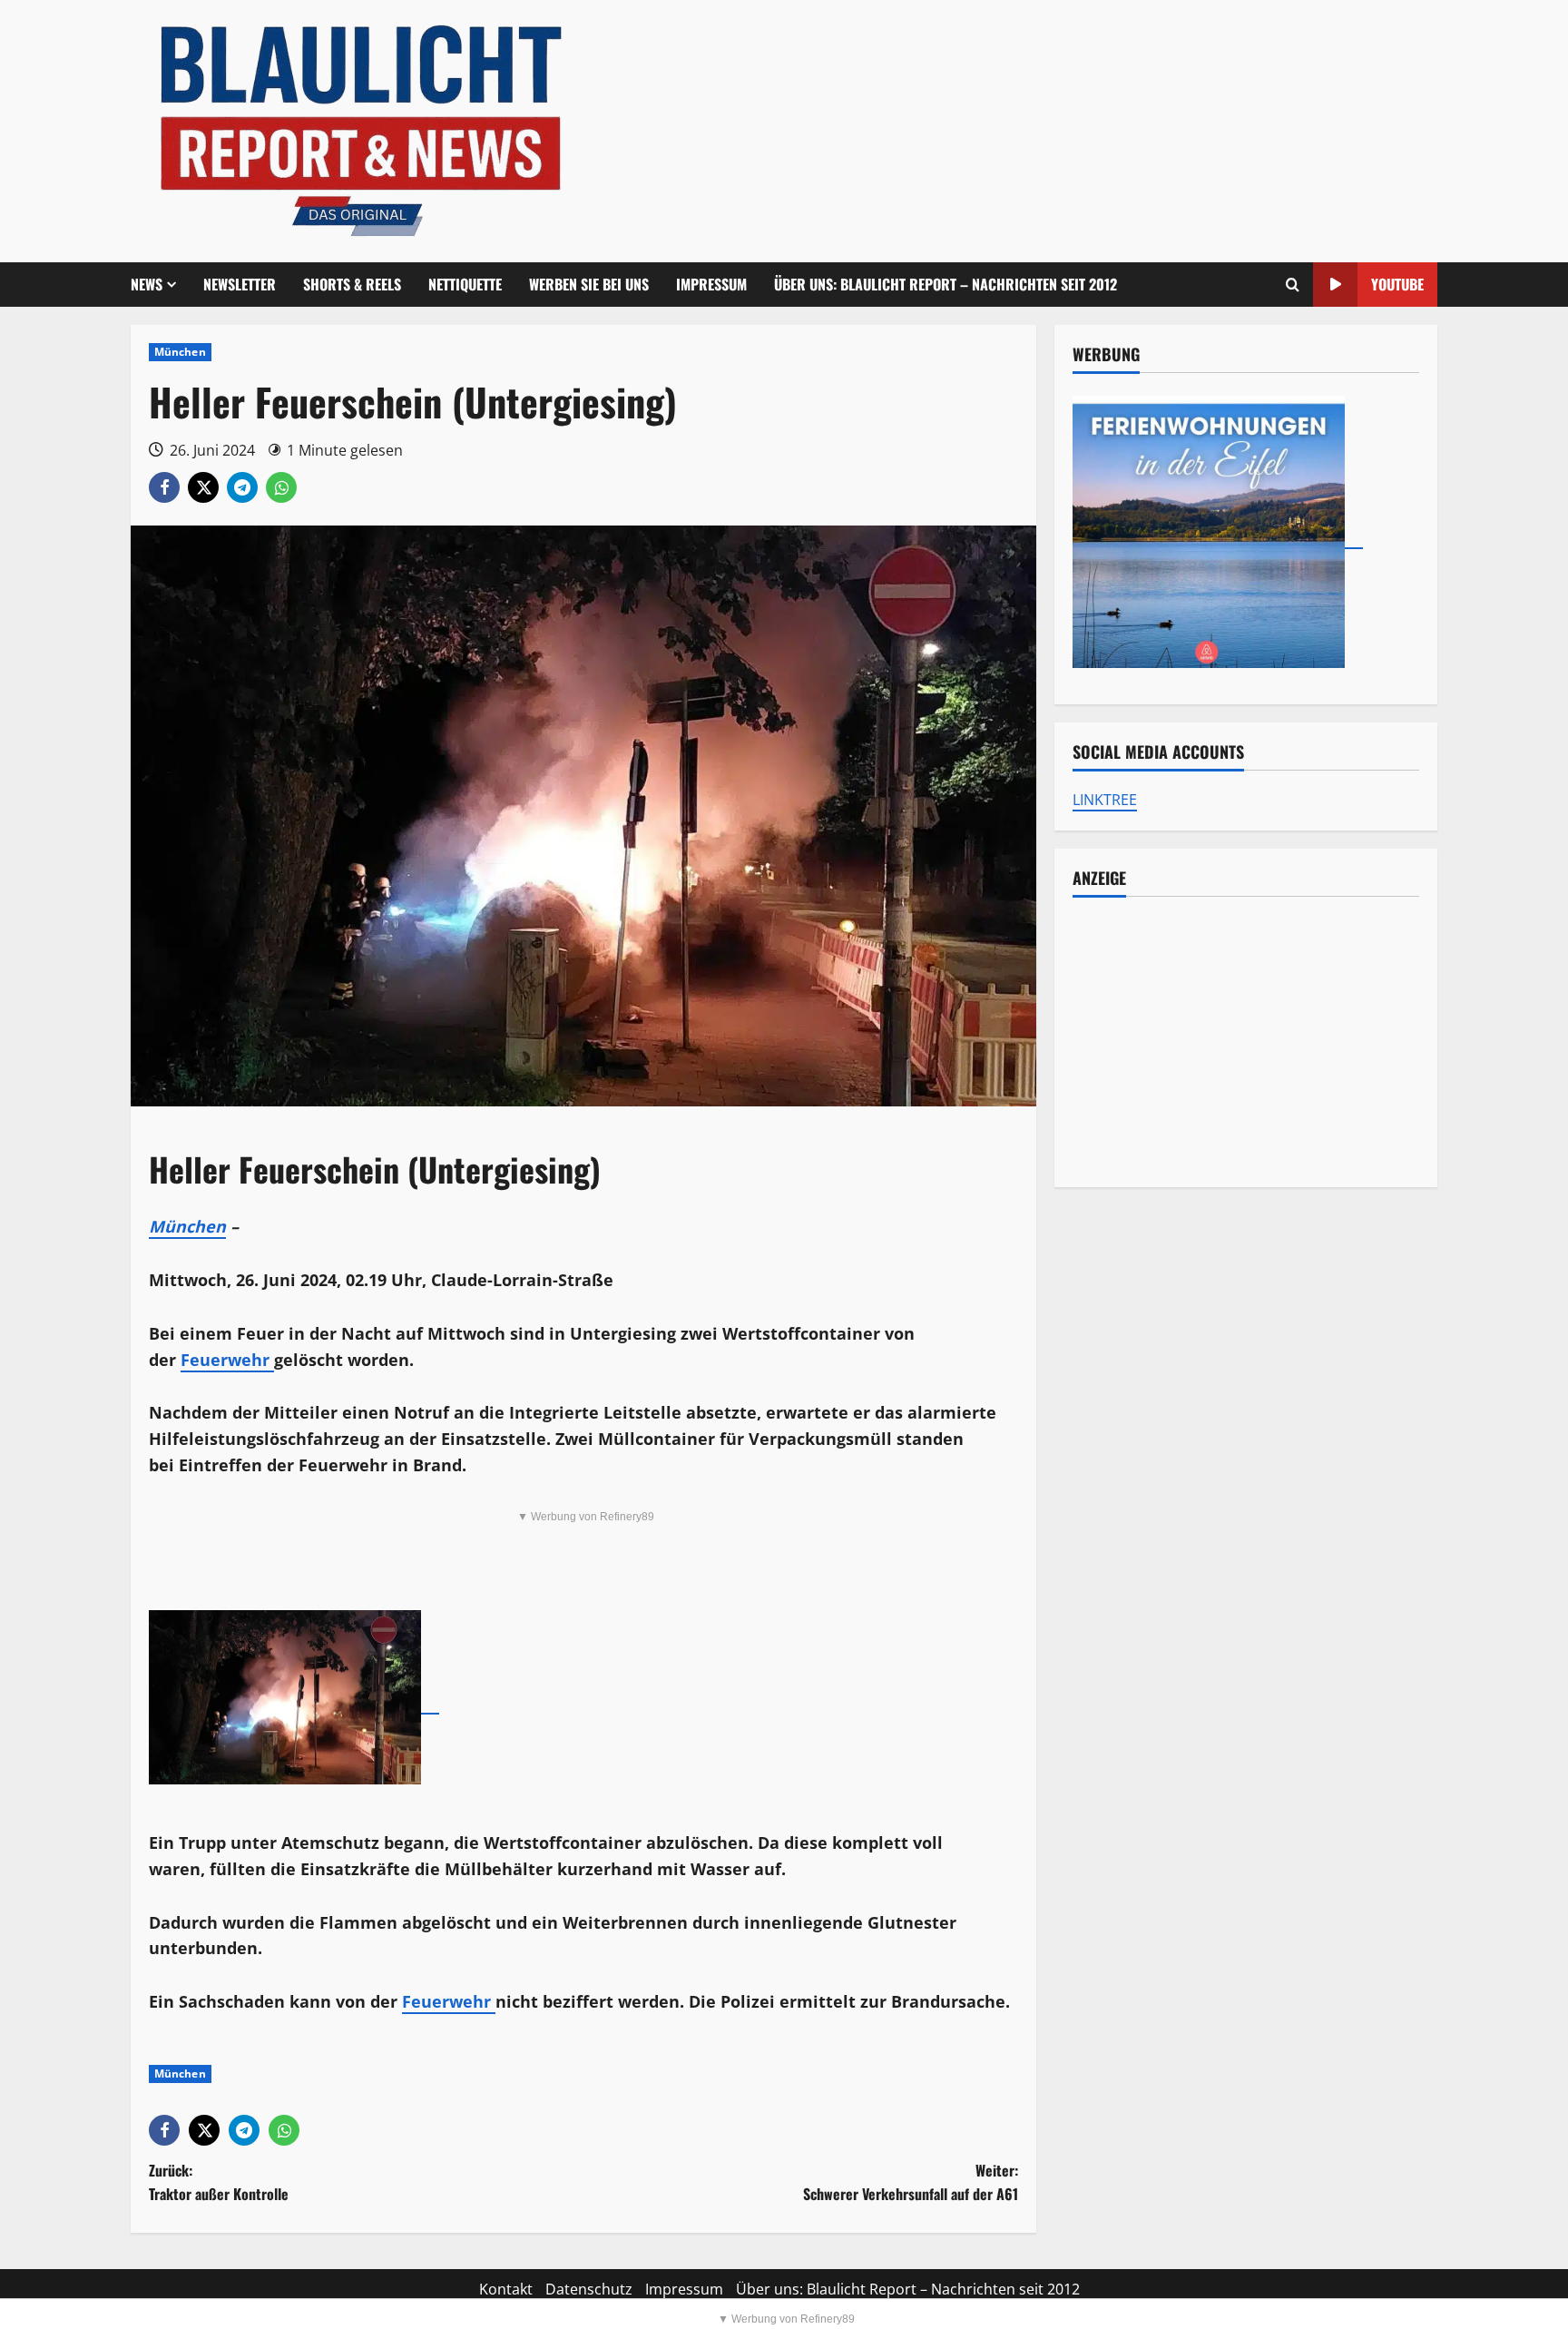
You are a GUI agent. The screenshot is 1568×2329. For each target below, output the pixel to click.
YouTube (1397, 284)
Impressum (711, 284)
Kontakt (506, 2289)
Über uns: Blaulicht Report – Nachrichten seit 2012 (946, 284)
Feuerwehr (227, 1360)
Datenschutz (589, 2289)
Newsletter (240, 284)
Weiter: (911, 2182)
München (180, 352)
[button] (1293, 285)
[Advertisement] (1246, 1042)
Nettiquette (465, 284)
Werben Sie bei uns (589, 284)
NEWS (147, 284)
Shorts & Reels (352, 284)
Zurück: (219, 2182)
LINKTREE (1105, 800)
